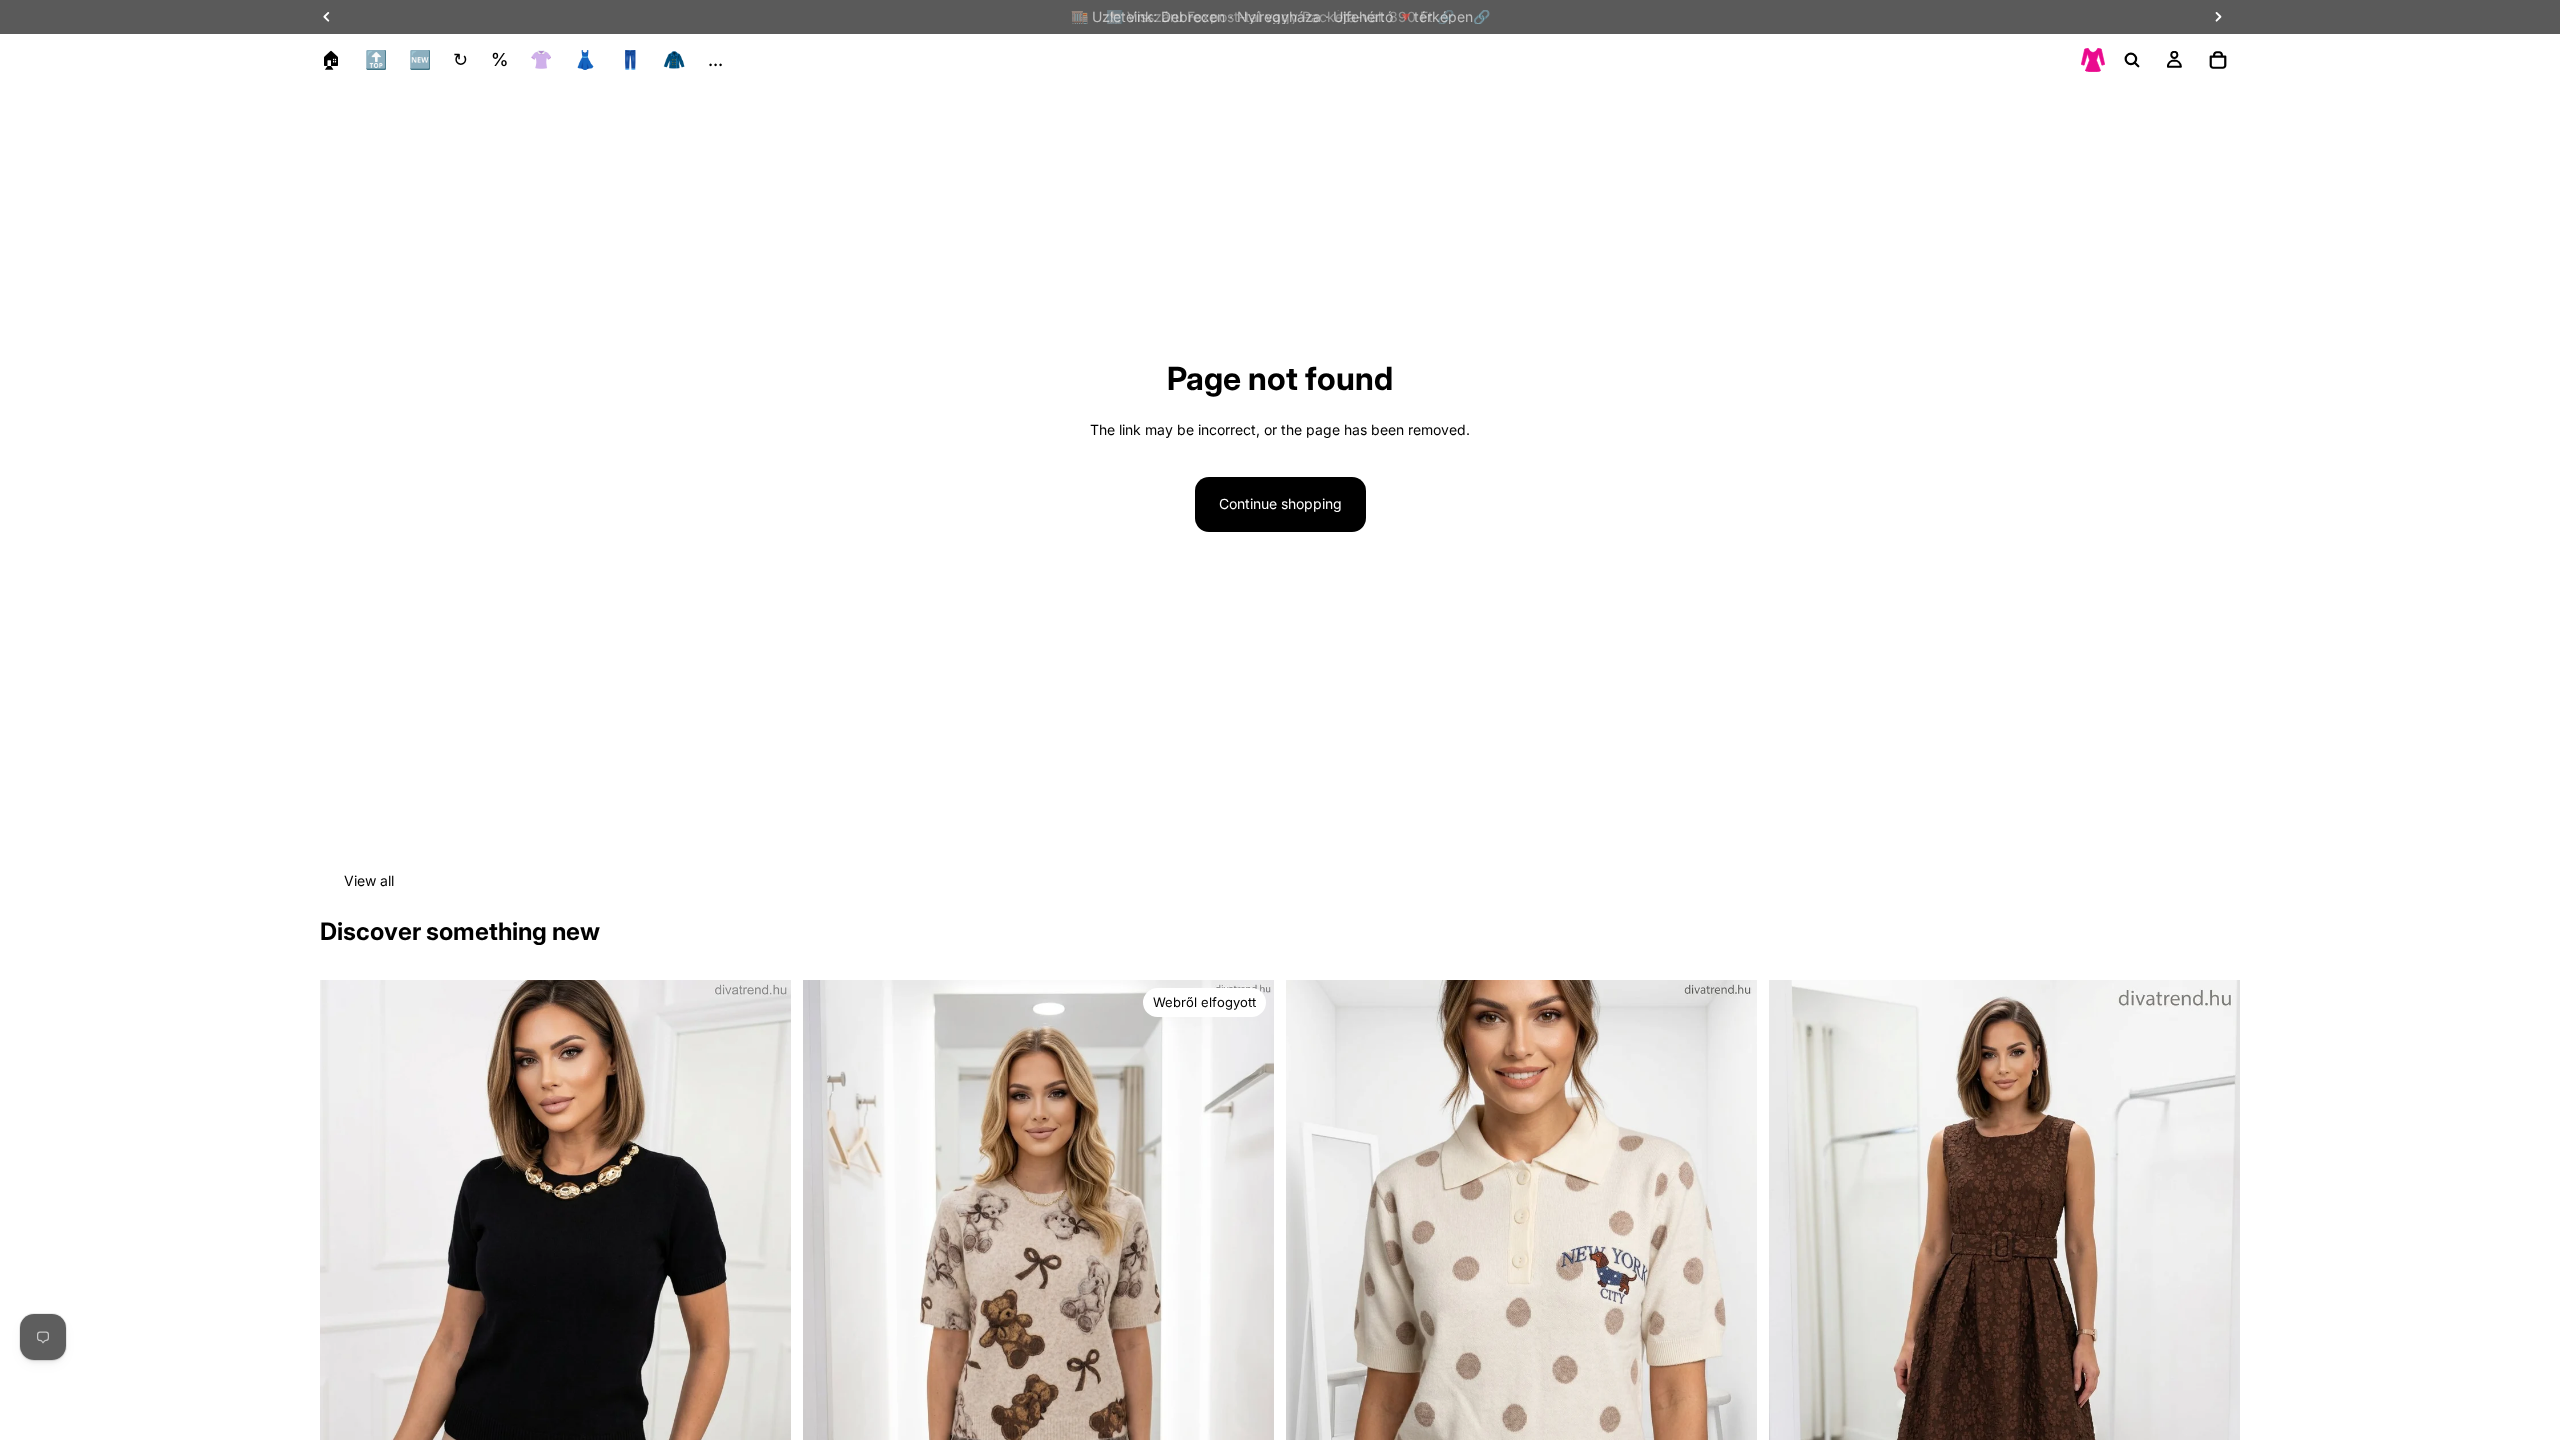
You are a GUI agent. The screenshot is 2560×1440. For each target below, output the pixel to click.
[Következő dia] (761, 1275)
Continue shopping (1280, 503)
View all (369, 880)
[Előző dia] (350, 1275)
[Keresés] (2132, 60)
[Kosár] (2218, 60)
